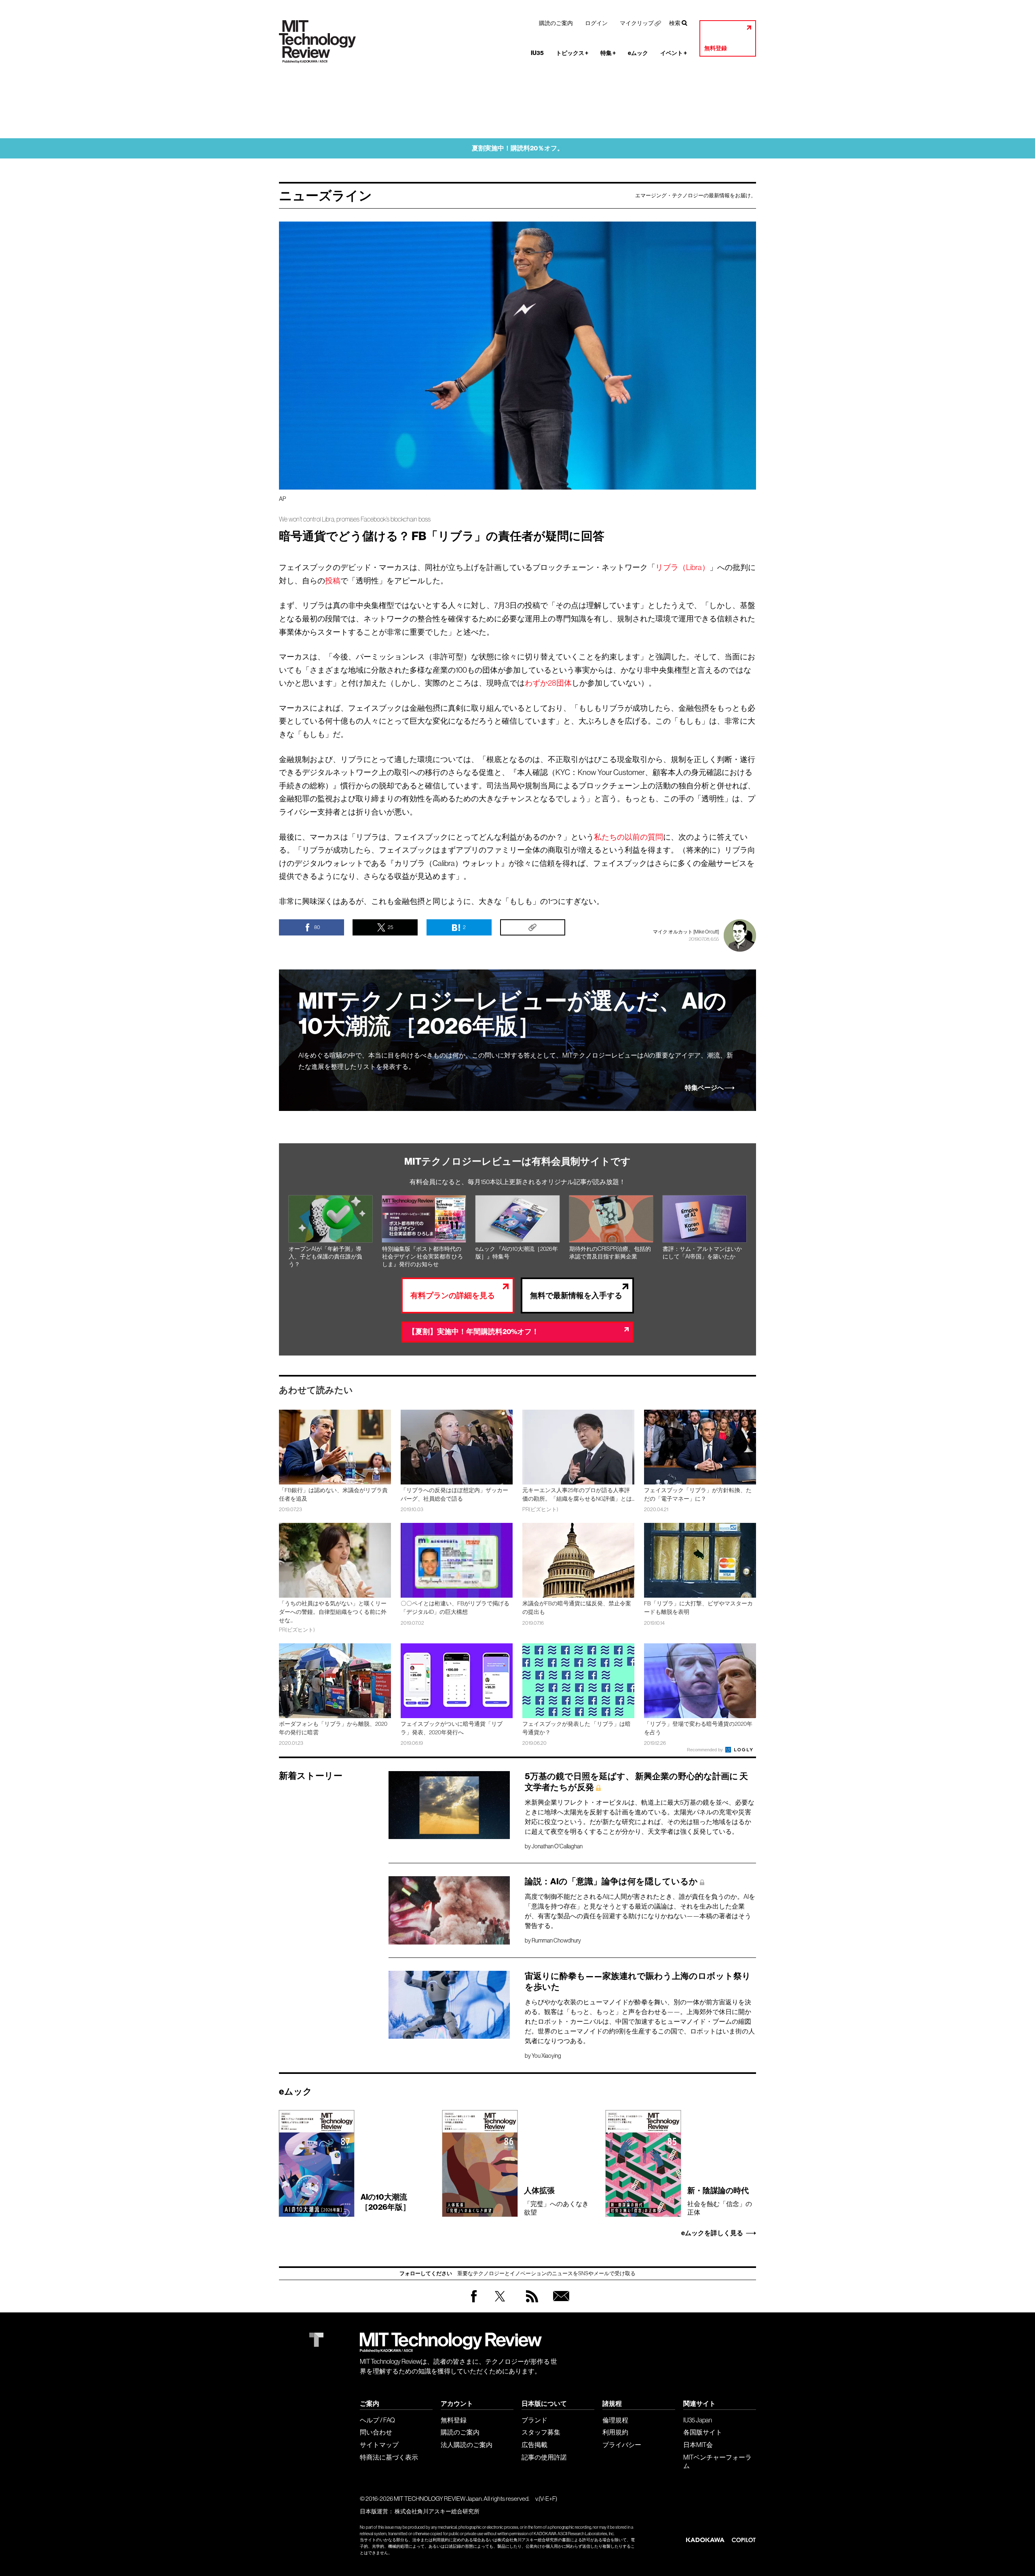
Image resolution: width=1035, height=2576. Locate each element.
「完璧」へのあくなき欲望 (556, 2201)
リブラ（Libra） (682, 567)
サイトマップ (379, 2445)
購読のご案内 (556, 23)
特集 (608, 53)
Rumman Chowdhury (556, 1940)
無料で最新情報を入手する (576, 1295)
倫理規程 (615, 2420)
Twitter (500, 2304)
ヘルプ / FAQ (377, 2420)
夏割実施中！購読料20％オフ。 (518, 148)
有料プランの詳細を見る (453, 1295)
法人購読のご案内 (467, 2445)
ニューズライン (325, 196)
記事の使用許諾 (544, 2457)
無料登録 (716, 48)
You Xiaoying (546, 2056)
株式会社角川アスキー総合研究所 (437, 2511)
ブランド (534, 2420)
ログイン (596, 23)
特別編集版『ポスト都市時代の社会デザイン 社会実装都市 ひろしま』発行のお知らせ (422, 1256)
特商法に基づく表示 (389, 2457)
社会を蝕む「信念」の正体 (720, 2201)
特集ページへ (704, 1088)
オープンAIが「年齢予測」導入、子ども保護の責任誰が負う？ (325, 1256)
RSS (530, 2304)
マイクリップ (637, 23)
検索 (675, 23)
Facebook (474, 2302)
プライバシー (622, 2445)
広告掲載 (534, 2445)
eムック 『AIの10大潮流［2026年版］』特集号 (517, 1253)
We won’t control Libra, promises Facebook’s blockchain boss (355, 519)
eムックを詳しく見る (712, 2233)
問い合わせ (376, 2432)
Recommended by (705, 1750)
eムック (638, 53)
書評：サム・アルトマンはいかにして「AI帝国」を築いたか (702, 1253)
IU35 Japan (698, 2420)
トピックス (572, 53)
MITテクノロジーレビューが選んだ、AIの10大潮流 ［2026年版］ (512, 1014)
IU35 (537, 53)
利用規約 (615, 2432)
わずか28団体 (548, 683)
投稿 (333, 581)
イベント (674, 53)
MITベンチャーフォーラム (717, 2461)
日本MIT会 (698, 2445)
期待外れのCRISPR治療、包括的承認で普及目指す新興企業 (610, 1253)
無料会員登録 (560, 2304)
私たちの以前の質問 (628, 837)
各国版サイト (703, 2432)
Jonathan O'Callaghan (557, 1846)
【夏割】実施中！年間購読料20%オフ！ (473, 1332)
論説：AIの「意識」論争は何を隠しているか (611, 1881)
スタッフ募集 (541, 2432)
